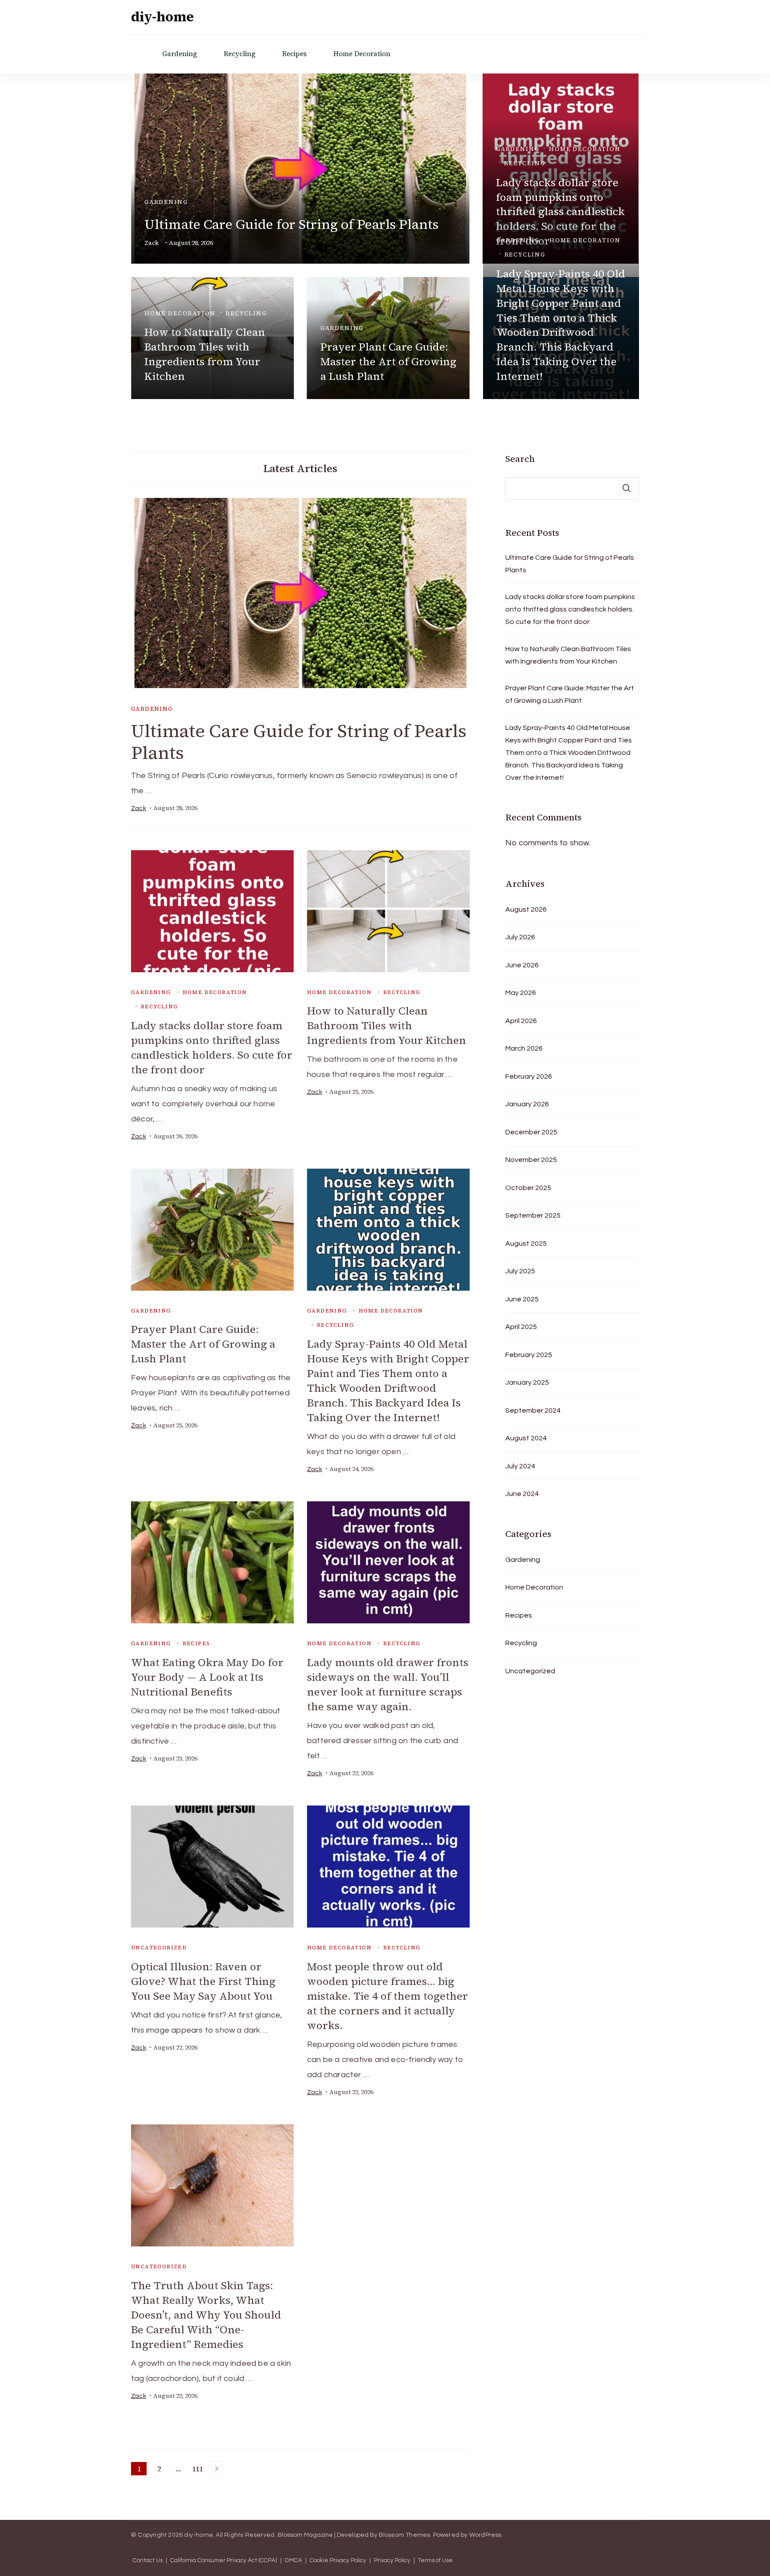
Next (217, 2469)
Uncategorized (159, 1948)
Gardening (180, 54)
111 (198, 2470)
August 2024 (526, 1438)
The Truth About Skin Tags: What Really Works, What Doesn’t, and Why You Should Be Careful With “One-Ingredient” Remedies (206, 2315)
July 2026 (520, 937)
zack (152, 243)
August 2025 (526, 1243)
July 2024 (520, 1466)
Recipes (294, 54)
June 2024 (522, 1494)
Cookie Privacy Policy (338, 2561)
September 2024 (533, 1410)
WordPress (485, 2535)
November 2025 (531, 1160)
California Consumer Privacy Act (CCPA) (224, 2561)
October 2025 (528, 1188)
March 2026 (524, 1048)
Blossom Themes (405, 2535)
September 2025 (533, 1215)
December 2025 (531, 1132)
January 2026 (527, 1104)
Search (520, 459)
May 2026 (521, 993)
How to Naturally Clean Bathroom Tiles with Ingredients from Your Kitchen (205, 354)
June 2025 (522, 1299)
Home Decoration (362, 54)
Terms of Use (435, 2561)
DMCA (293, 2561)
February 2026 (529, 1076)
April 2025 (521, 1327)
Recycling (240, 54)
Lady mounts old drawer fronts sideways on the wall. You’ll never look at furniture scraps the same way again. (388, 1684)
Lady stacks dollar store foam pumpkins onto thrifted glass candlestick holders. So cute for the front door (212, 1048)
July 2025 (520, 1271)
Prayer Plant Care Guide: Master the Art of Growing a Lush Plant (388, 361)
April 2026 (521, 1021)
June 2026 (522, 965)
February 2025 (529, 1355)
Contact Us (148, 2561)
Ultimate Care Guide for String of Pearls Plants (291, 224)
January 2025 (527, 1382)
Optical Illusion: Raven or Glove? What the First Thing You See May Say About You (203, 1981)
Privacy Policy (392, 2561)
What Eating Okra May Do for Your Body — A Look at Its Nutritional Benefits (207, 1677)
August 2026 (526, 909)
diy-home (162, 17)
